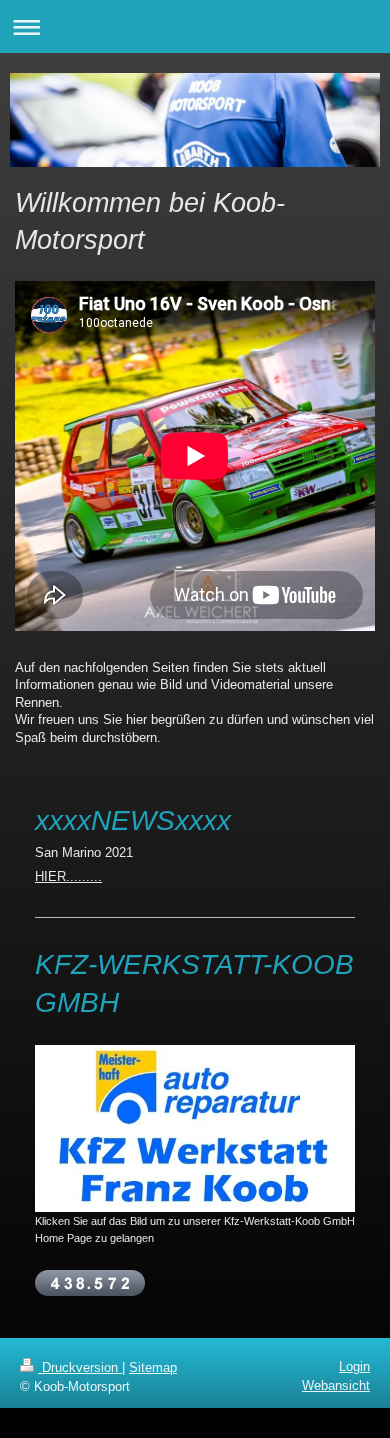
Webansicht (336, 1385)
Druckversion (80, 1367)
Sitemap (153, 1367)
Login (354, 1366)
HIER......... (68, 876)
